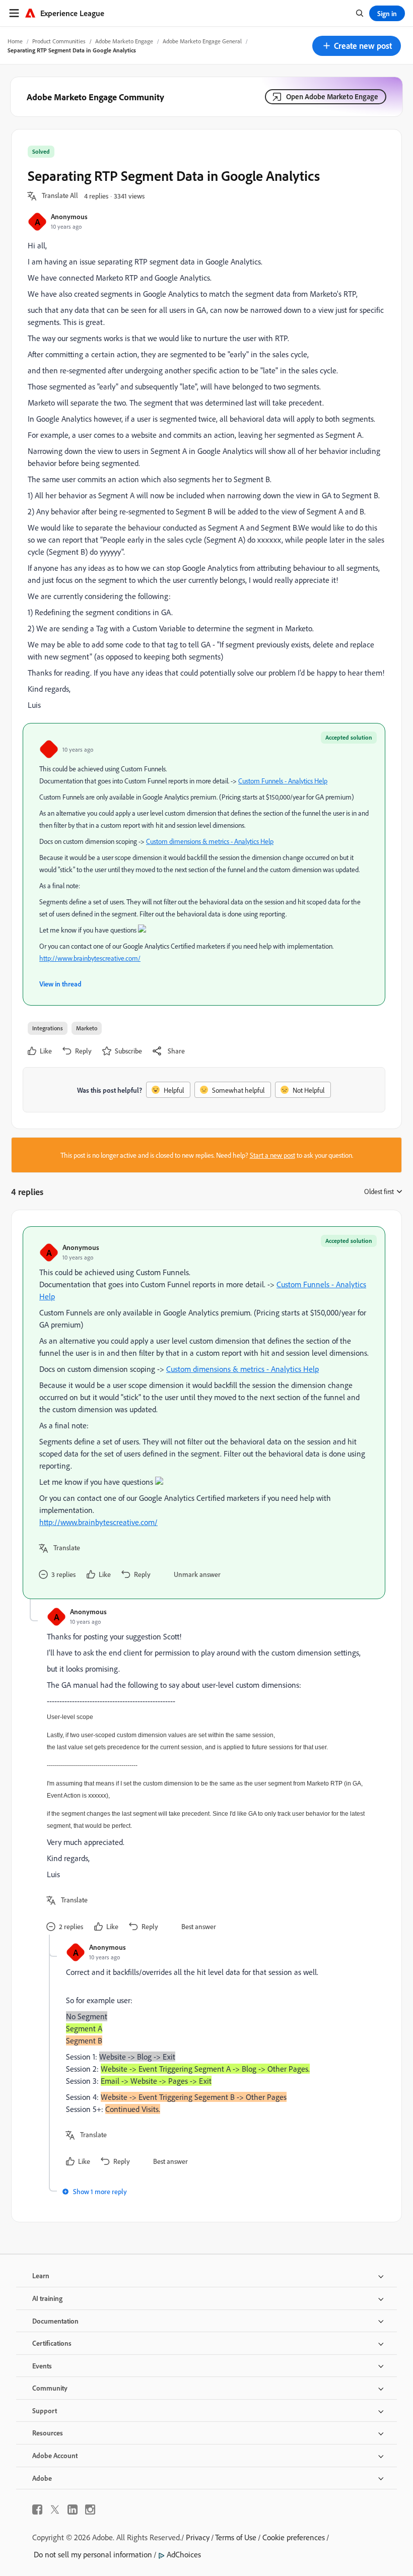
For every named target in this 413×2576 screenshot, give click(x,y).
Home (15, 41)
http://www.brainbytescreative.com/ (90, 958)
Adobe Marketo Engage (124, 41)
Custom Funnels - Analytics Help (283, 781)
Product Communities (59, 41)
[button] (357, 46)
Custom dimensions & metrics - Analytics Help (210, 841)
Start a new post (272, 1155)
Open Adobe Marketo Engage (332, 96)
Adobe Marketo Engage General (202, 41)
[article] (204, 1413)
